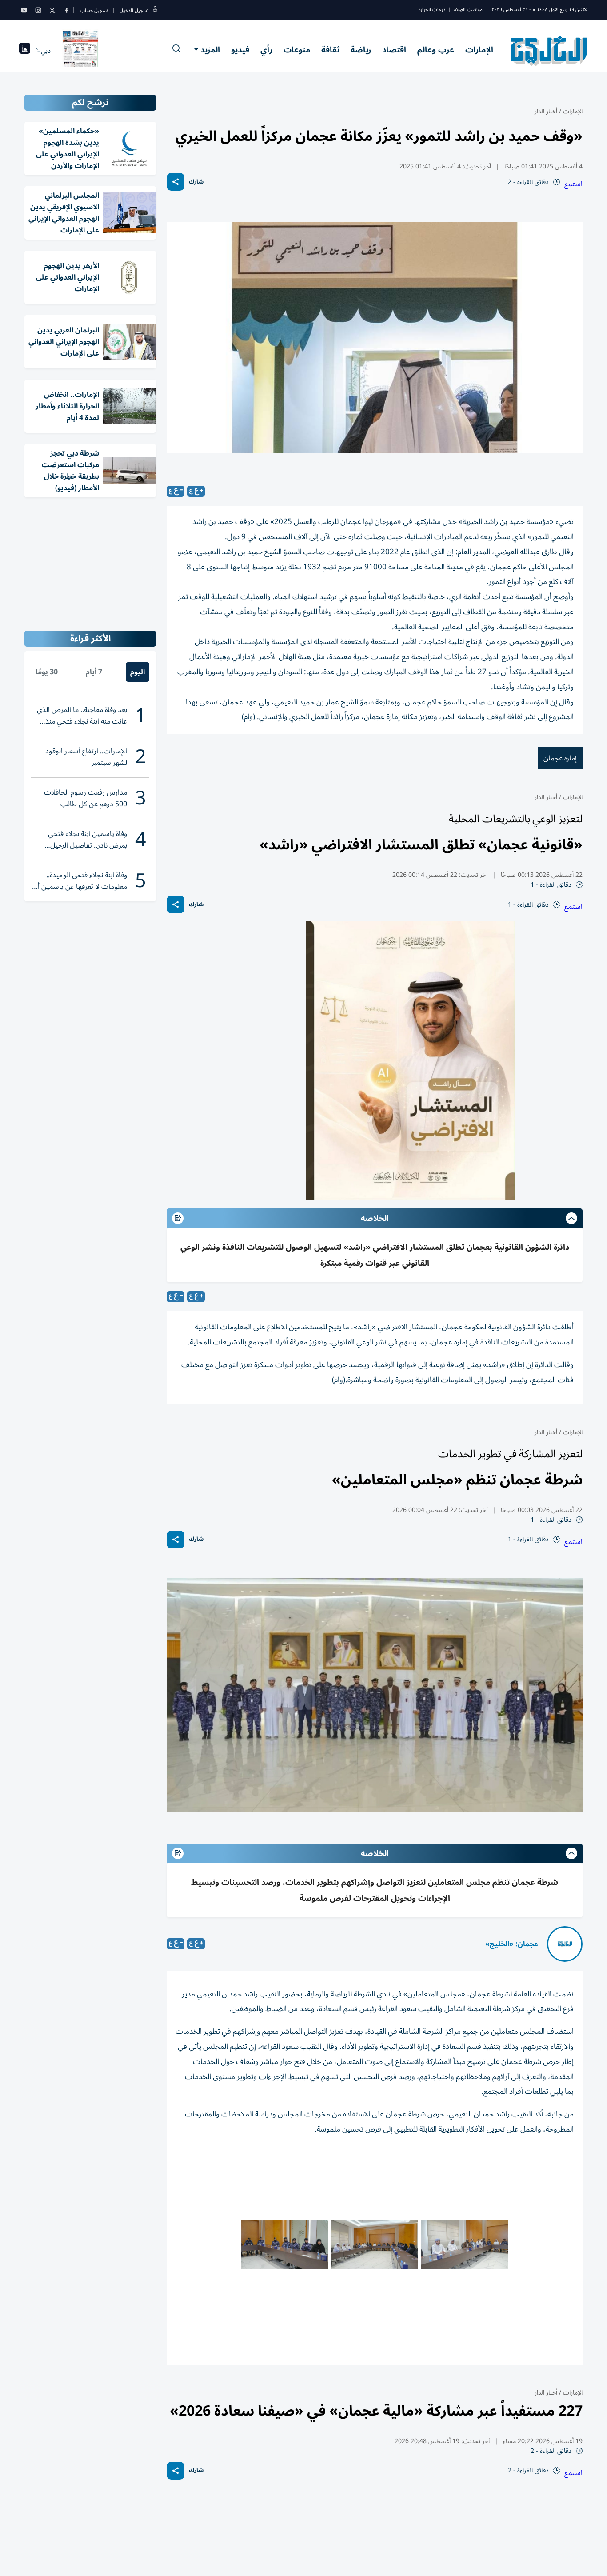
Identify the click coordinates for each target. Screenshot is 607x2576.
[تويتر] (52, 10)
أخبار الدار (546, 111)
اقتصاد (394, 50)
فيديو (240, 50)
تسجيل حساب (94, 10)
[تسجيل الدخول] (155, 10)
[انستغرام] (38, 10)
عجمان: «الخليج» (512, 1944)
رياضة (361, 50)
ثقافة (330, 50)
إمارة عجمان (560, 758)
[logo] (549, 51)
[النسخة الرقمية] (80, 51)
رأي (266, 50)
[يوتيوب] (24, 10)
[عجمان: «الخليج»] (565, 1944)
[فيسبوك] (67, 10)
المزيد (210, 50)
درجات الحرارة (432, 10)
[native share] (176, 182)
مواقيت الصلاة (468, 10)
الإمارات (479, 50)
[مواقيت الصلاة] (25, 51)
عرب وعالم (436, 50)
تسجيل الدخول (134, 10)
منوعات (297, 50)
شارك (196, 182)
